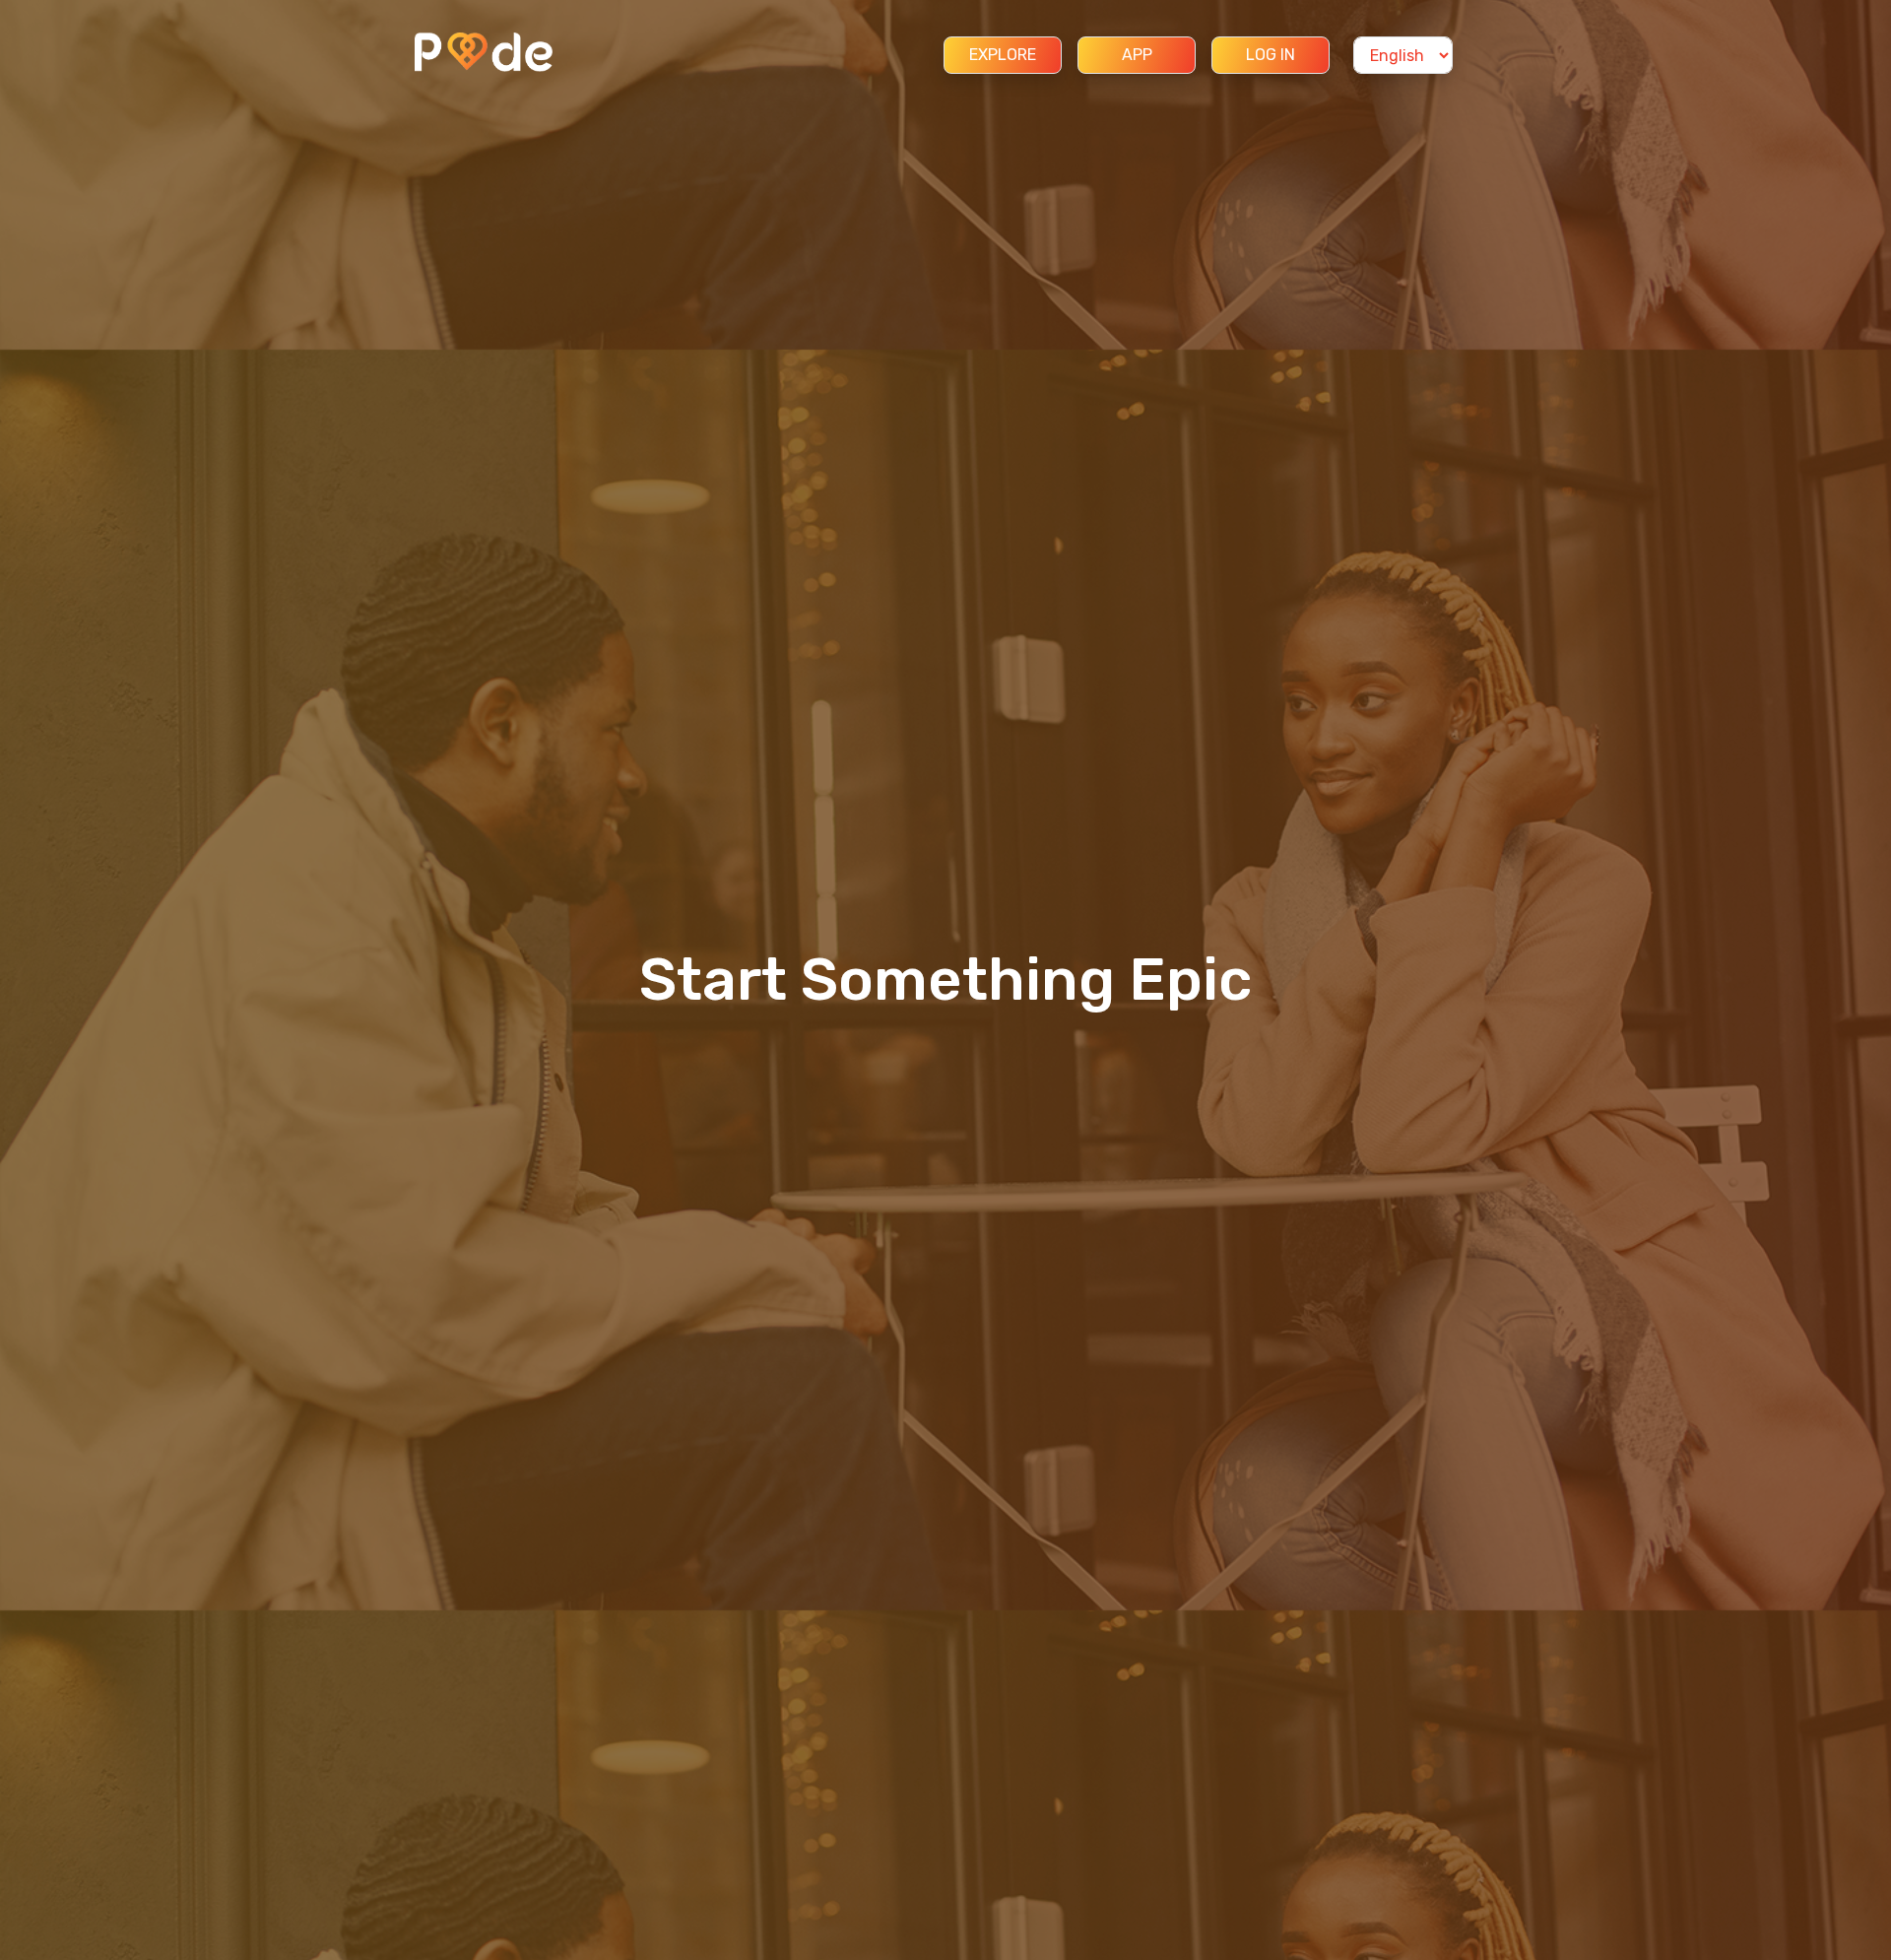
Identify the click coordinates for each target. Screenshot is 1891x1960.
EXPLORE (1003, 55)
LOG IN (1271, 55)
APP (1137, 55)
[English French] (1403, 55)
